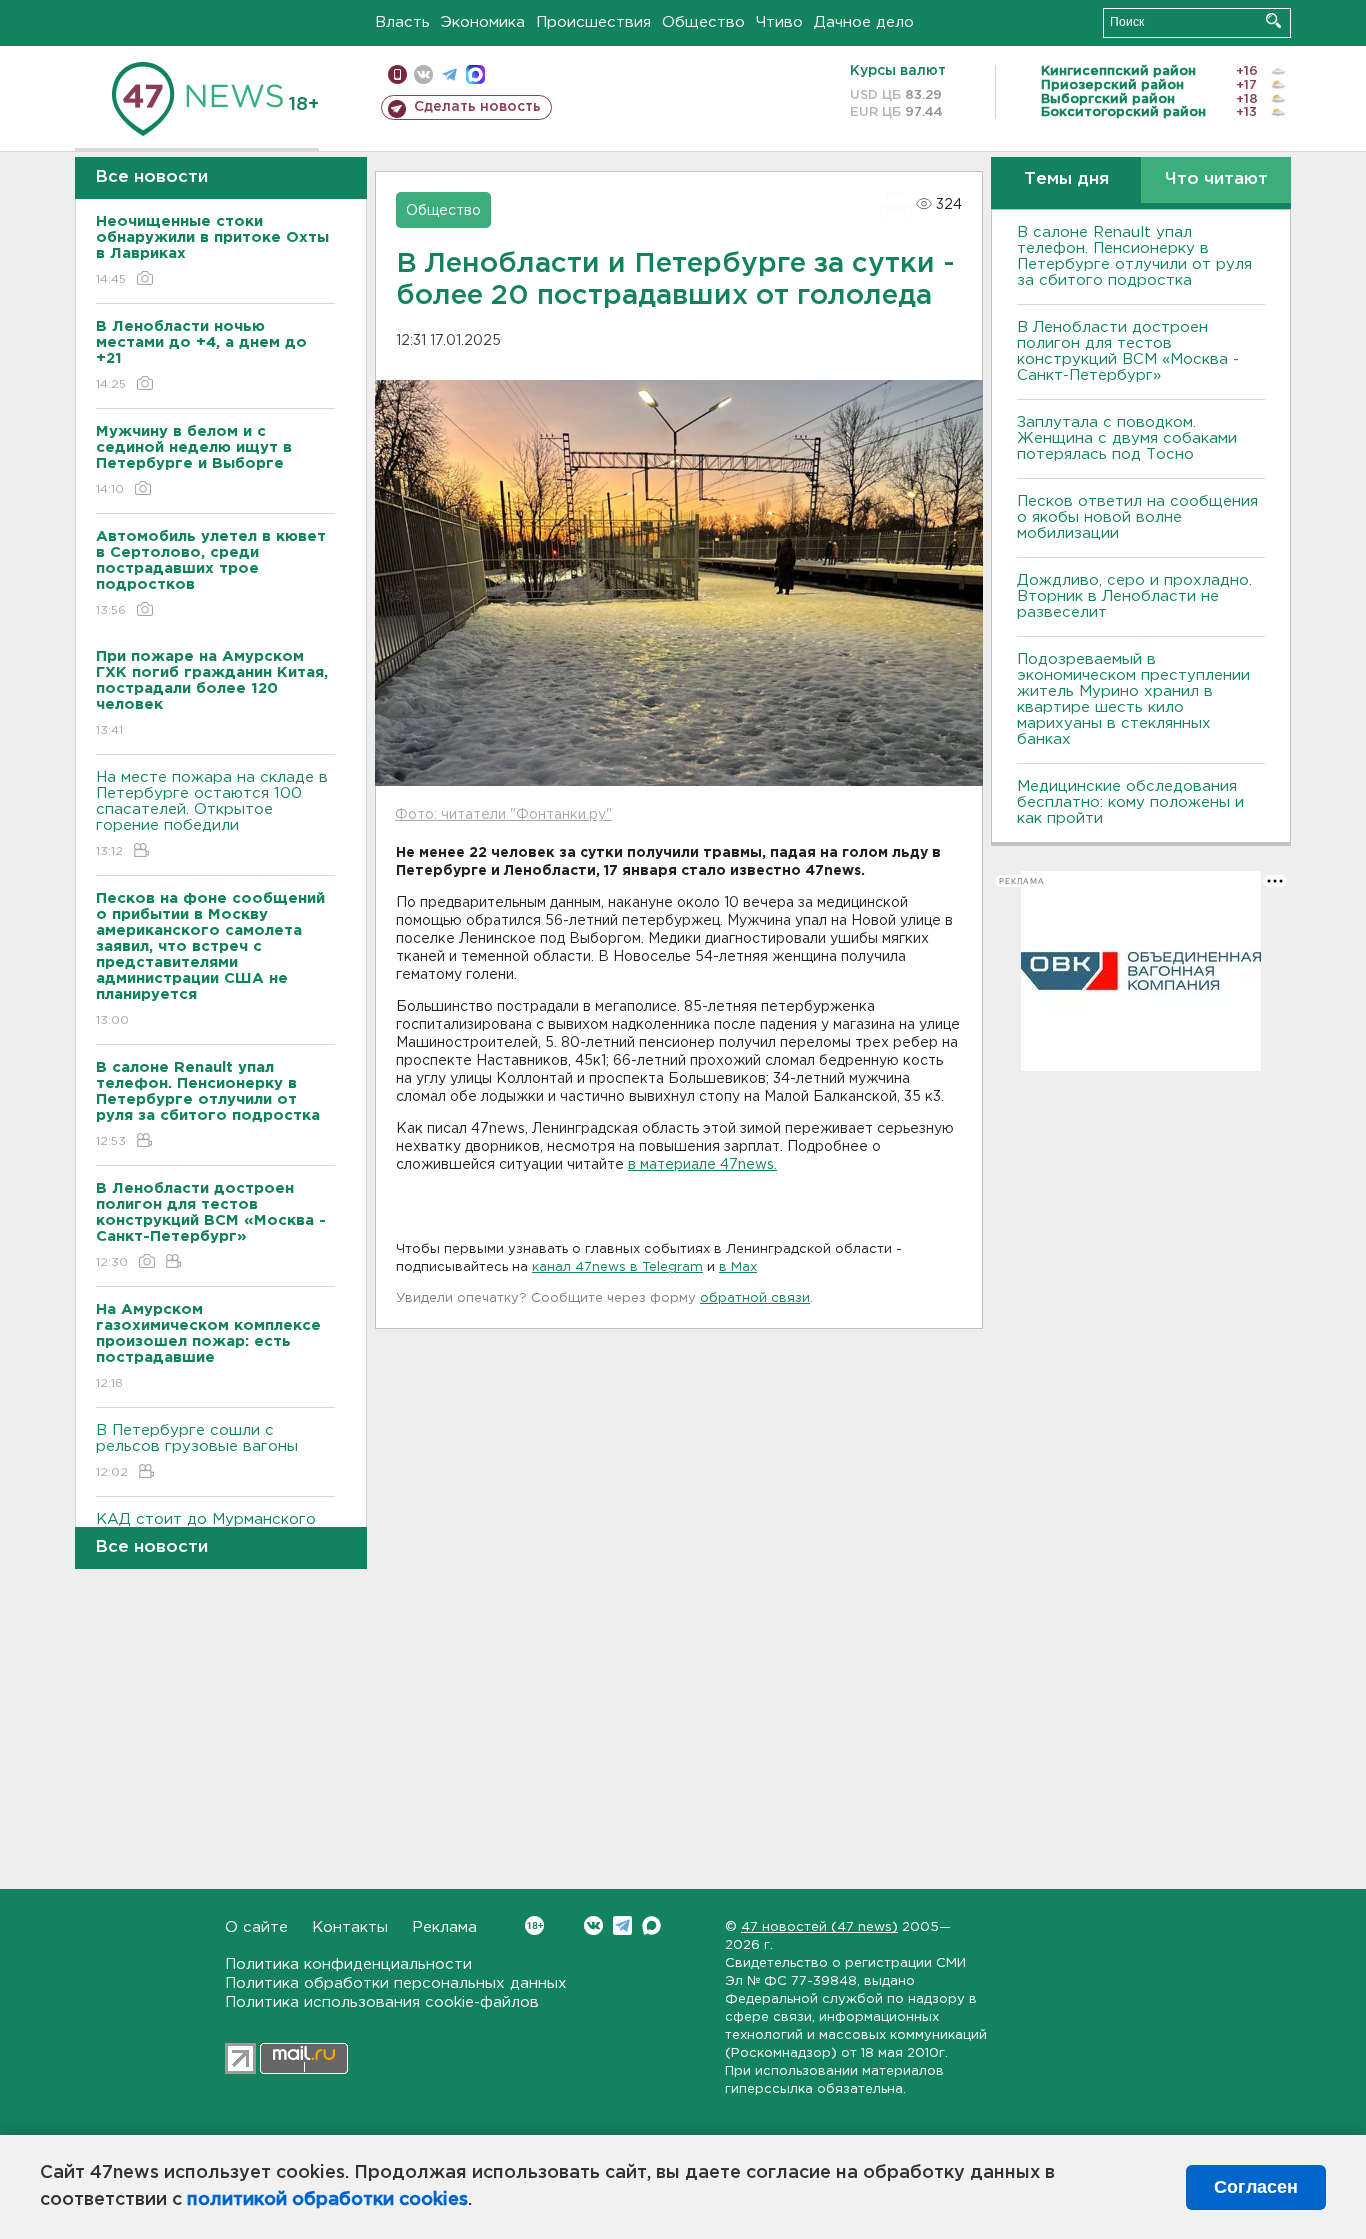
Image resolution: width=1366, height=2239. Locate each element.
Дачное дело (864, 22)
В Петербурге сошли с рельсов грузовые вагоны (197, 1451)
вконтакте (423, 74)
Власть (402, 22)
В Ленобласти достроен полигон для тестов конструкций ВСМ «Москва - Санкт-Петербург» (1128, 351)
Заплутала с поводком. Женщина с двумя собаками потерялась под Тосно (1127, 438)
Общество (703, 22)
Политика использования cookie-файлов (382, 2002)
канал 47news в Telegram (617, 1267)
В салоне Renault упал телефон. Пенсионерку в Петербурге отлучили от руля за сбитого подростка (1134, 256)
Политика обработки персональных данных (396, 1983)
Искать (1273, 20)
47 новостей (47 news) (819, 1927)
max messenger (475, 74)
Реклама (444, 1927)
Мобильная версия (397, 74)
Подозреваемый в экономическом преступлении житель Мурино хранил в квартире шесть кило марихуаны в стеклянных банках (1133, 699)
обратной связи (755, 1298)
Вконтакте (593, 1925)
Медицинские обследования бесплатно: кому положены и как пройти (1130, 802)
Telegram (622, 1925)
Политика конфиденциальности (348, 1964)
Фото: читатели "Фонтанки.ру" (503, 815)
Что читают (1216, 179)
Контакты (350, 1927)
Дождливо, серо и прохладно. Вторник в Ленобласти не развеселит (1134, 596)
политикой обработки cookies (327, 2200)
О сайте (256, 1927)
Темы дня (1066, 179)
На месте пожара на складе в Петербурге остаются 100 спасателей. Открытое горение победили (212, 814)
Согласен (1256, 2187)
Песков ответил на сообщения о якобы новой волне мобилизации (1137, 517)
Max (651, 1925)
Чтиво (779, 22)
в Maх (738, 1267)
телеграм (449, 74)
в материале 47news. (702, 1165)
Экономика (483, 22)
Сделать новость (477, 107)
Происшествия (593, 22)
